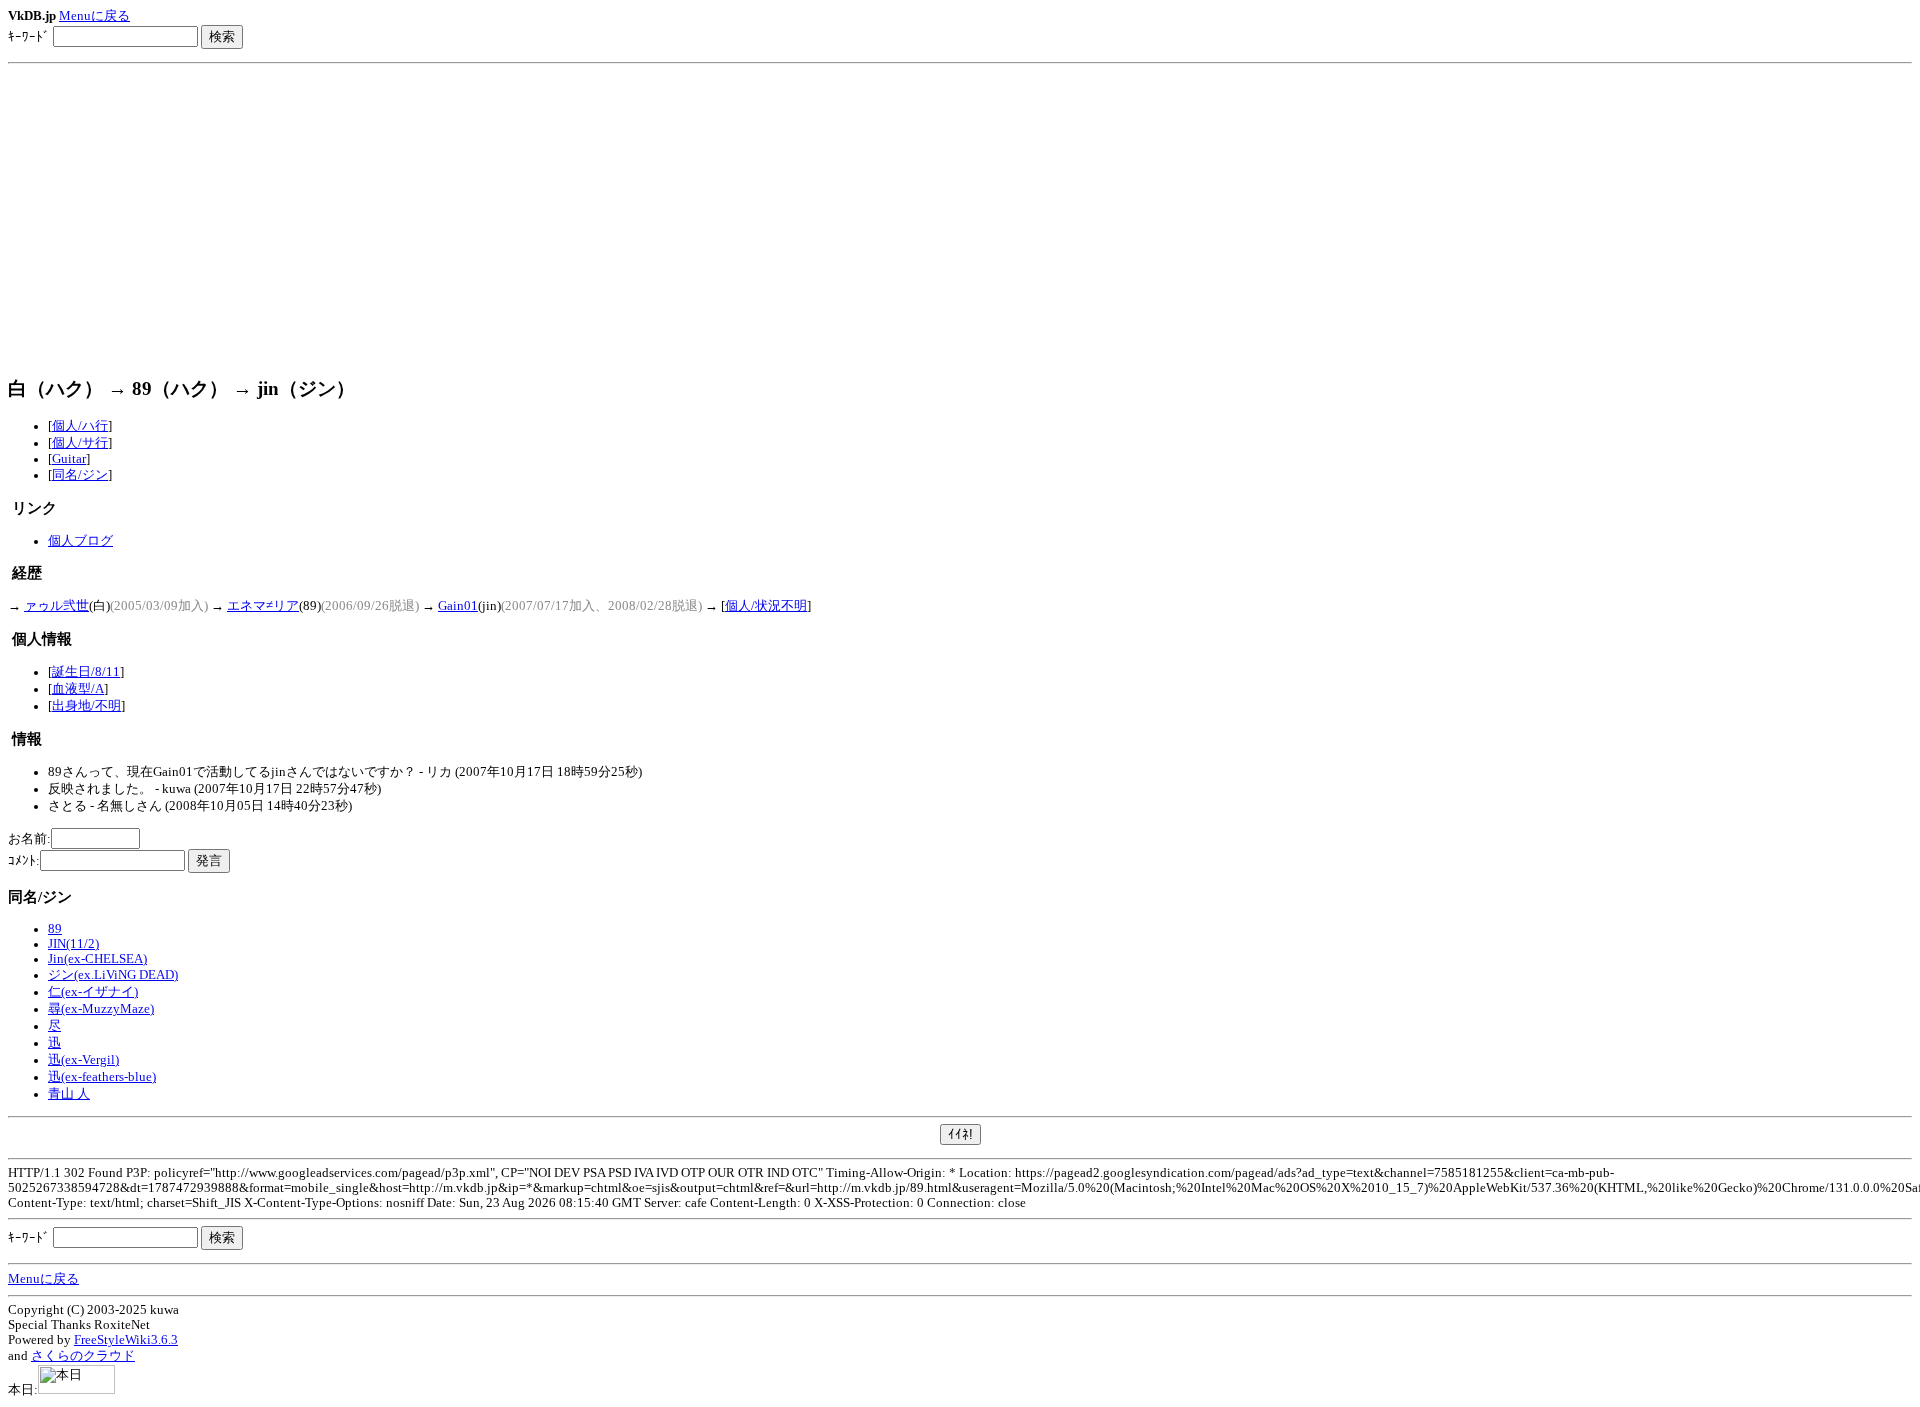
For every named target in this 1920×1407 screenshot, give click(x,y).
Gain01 (458, 606)
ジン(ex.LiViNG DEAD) (113, 975)
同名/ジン (80, 475)
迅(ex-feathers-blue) (102, 1077)
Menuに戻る (94, 16)
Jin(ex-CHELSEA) (97, 959)
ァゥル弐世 (56, 606)
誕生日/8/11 (86, 672)
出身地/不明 (86, 706)
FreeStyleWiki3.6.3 (126, 1340)
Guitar (69, 459)
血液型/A (78, 689)
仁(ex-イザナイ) (93, 992)
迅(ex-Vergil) (83, 1060)
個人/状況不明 (766, 606)
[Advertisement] (960, 220)
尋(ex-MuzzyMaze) (101, 1009)
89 (55, 929)
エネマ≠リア (263, 606)
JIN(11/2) (73, 944)
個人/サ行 (80, 443)
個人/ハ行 (80, 426)
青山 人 (69, 1094)
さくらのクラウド (83, 1356)
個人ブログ (80, 541)
